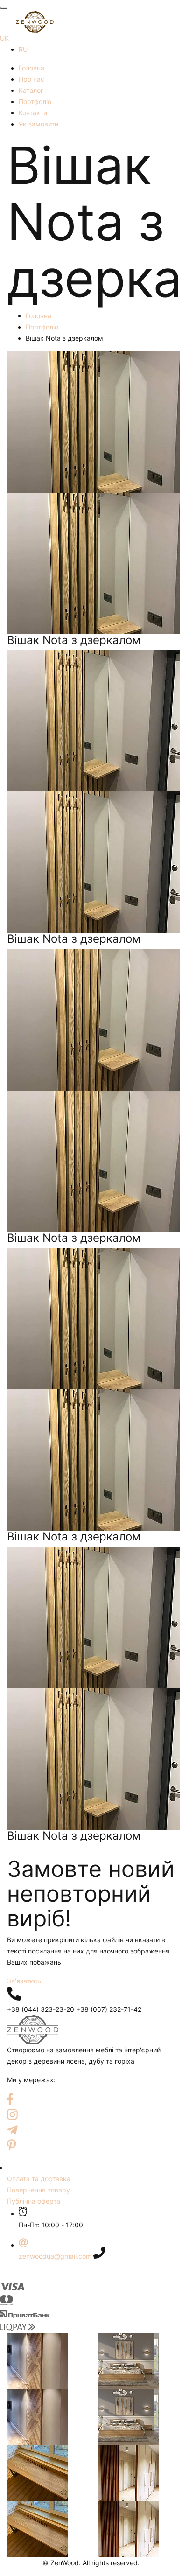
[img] (14, 1994)
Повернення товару (38, 2190)
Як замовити (38, 124)
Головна (31, 68)
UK (4, 38)
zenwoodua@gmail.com (55, 2256)
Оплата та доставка (39, 2179)
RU (23, 49)
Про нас (31, 79)
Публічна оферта (34, 2201)
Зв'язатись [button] (24, 1981)
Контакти (33, 113)
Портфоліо (35, 101)
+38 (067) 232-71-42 (109, 2009)
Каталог (31, 90)
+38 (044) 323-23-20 (41, 2009)
